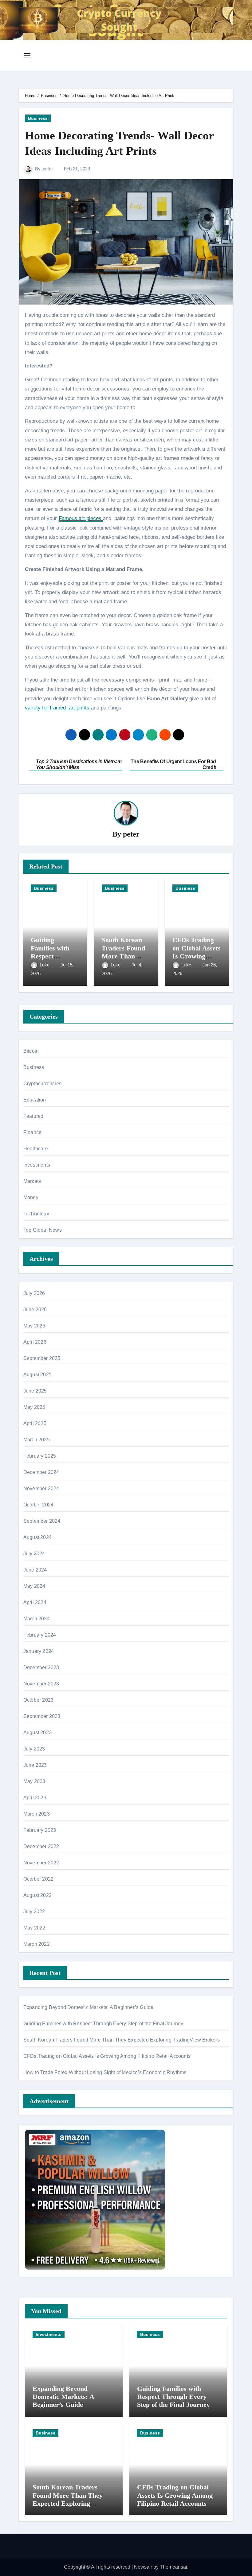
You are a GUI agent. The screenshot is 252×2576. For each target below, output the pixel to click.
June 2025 (35, 1391)
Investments (37, 1165)
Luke (45, 965)
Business (38, 118)
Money (31, 1197)
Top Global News (43, 1230)
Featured (33, 1116)
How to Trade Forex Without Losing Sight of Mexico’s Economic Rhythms (105, 2072)
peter (48, 169)
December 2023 (41, 1667)
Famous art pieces (81, 518)
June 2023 (35, 1765)
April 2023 (35, 1798)
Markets (32, 1181)
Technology (36, 1214)
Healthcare (36, 1149)
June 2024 (35, 1570)
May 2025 (34, 1407)
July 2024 (34, 1554)
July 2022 (34, 1912)
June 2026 (35, 1309)
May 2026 (34, 1326)
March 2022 (37, 1944)
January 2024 (39, 1651)
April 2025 (35, 1423)
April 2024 (35, 1602)
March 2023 (37, 1814)
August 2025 (37, 1375)
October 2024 (38, 1505)
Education (35, 1100)
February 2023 (40, 1830)
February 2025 (40, 1456)
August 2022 (37, 1895)
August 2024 (37, 1537)
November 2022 (41, 1863)
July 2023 (34, 1749)
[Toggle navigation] (27, 55)
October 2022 (38, 1879)
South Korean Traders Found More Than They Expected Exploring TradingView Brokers (122, 2040)
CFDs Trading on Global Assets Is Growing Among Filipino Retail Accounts (197, 956)
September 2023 (42, 1716)
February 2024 (40, 1635)
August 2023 (37, 1733)
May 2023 (34, 1781)
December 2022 (41, 1846)
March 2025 (37, 1440)
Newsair (143, 2567)
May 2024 (34, 1586)
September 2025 (42, 1358)
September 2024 (42, 1521)
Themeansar (173, 2567)
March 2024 (37, 1619)
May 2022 (34, 1928)
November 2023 (41, 1684)
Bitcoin (31, 1051)
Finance (32, 1132)
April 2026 (35, 1342)
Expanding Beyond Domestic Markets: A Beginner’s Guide (89, 2007)
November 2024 (41, 1488)
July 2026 (34, 1293)
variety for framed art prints (57, 708)
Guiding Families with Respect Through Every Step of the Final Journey (103, 2024)
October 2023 (38, 1700)
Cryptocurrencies (42, 1084)
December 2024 (41, 1472)
